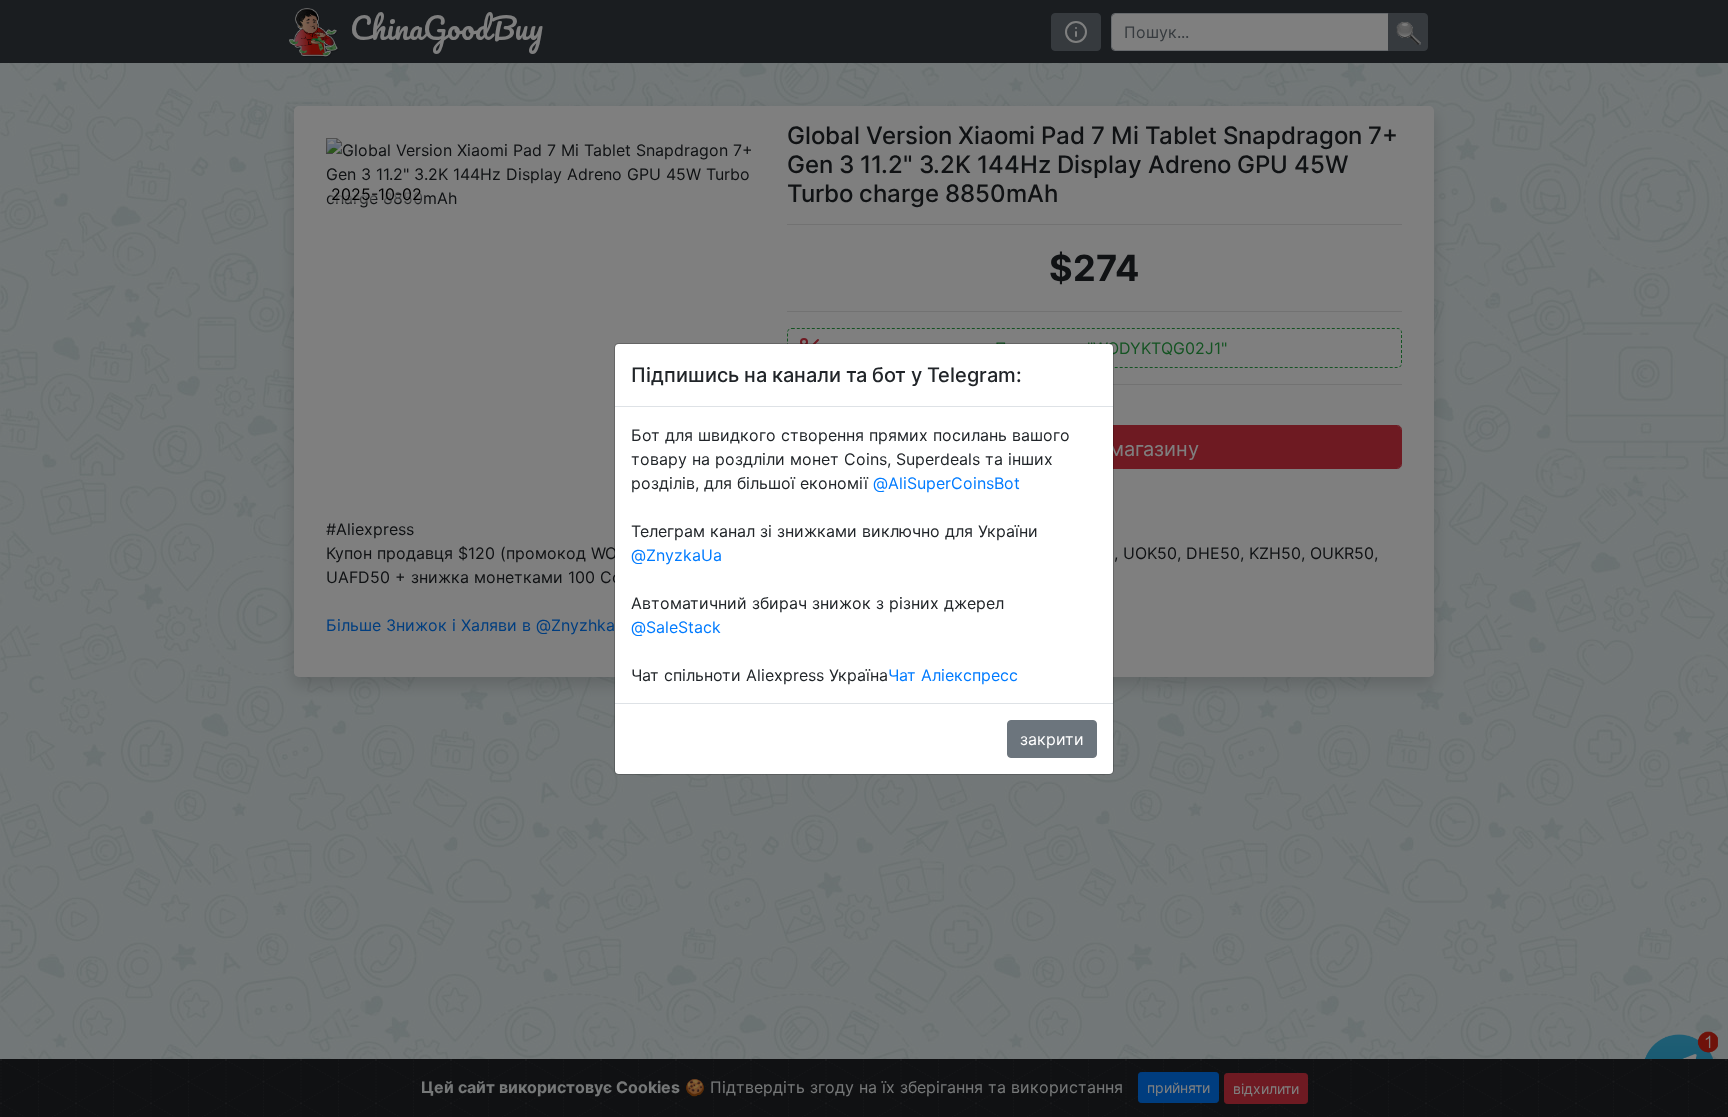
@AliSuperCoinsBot (946, 483)
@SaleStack (676, 627)
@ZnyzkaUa (676, 555)
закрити (1052, 739)
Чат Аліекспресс (953, 675)
